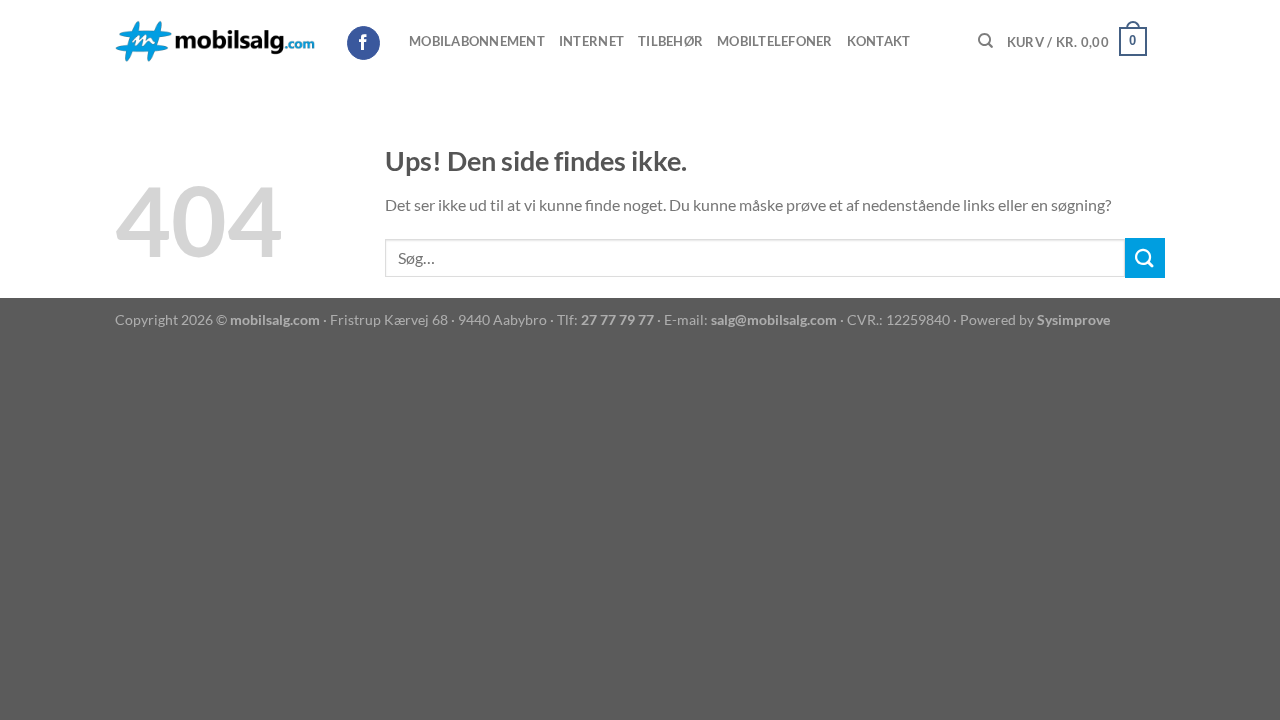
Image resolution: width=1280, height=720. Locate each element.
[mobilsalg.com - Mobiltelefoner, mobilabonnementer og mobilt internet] (215, 42)
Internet (591, 41)
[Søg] (985, 41)
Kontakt (879, 41)
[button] (1077, 42)
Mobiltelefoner (775, 41)
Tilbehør (670, 41)
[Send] (1145, 257)
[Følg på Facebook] (363, 43)
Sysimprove (1073, 319)
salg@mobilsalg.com (774, 319)
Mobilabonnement (477, 41)
